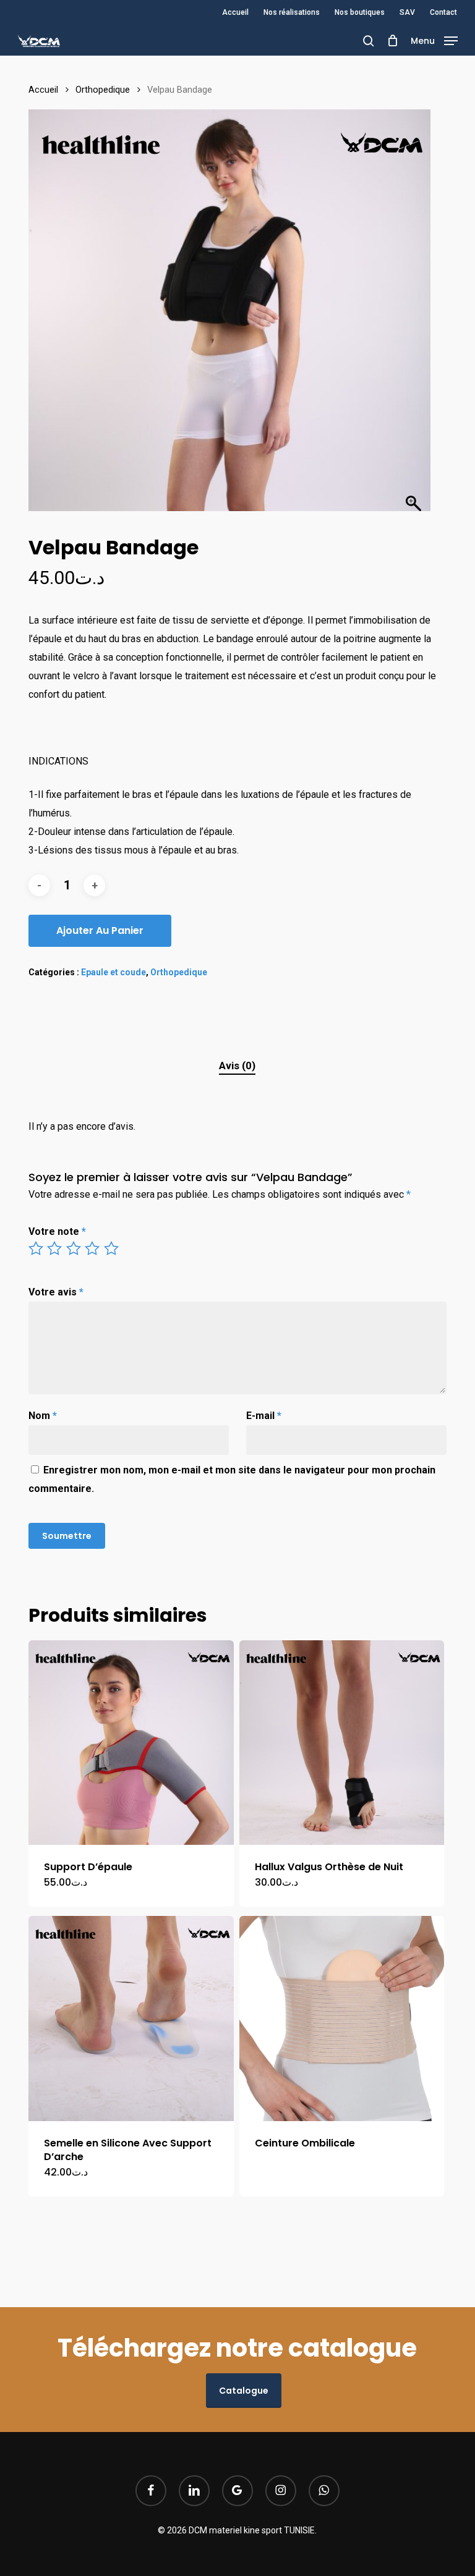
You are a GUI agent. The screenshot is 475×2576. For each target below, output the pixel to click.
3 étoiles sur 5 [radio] (74, 1248)
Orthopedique (103, 90)
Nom (43, 1416)
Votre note (57, 1231)
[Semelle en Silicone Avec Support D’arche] (131, 2019)
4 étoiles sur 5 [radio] (93, 1248)
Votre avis (56, 1292)
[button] (434, 40)
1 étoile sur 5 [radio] (36, 1248)
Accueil (43, 90)
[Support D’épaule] (131, 1743)
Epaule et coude (113, 972)
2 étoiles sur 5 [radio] (55, 1248)
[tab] (237, 1066)
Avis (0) (237, 1066)
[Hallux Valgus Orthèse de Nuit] (342, 1743)
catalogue (244, 2391)
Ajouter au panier (100, 930)
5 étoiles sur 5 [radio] (112, 1248)
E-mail (264, 1416)
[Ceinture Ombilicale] (342, 2019)
